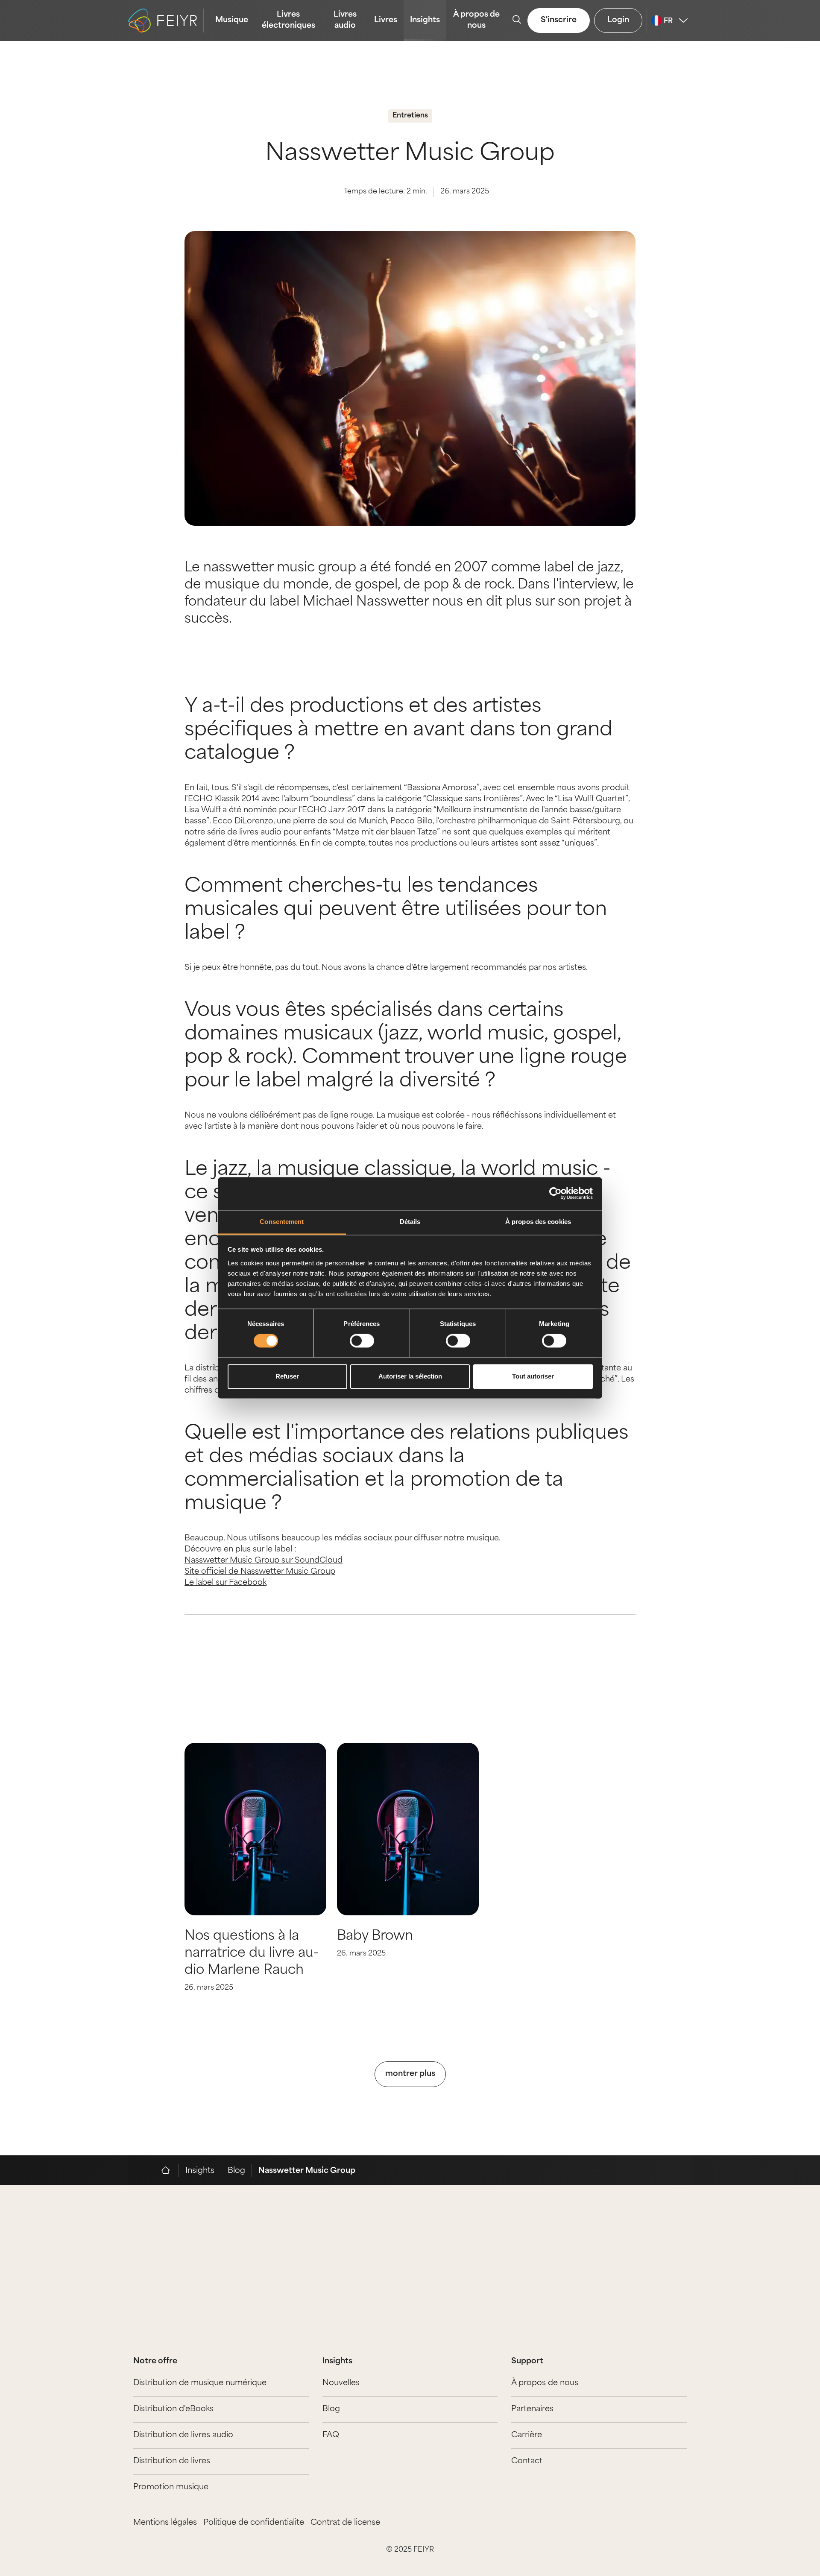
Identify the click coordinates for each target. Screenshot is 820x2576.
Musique (232, 20)
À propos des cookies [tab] (538, 1222)
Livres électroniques (288, 20)
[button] (760, 349)
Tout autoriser (533, 1376)
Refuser (287, 1376)
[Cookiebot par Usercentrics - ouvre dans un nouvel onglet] (555, 1194)
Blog (236, 2171)
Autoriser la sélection (410, 1376)
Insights (425, 20)
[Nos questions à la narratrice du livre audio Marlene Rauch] (255, 1829)
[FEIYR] (170, 2170)
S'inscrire (559, 20)
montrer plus (410, 2074)
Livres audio (345, 20)
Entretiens (410, 116)
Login (618, 20)
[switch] (362, 1341)
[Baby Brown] (408, 1829)
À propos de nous (476, 20)
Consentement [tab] (282, 1222)
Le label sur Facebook (225, 1583)
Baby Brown (375, 1936)
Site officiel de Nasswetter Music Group (260, 1572)
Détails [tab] (410, 1222)
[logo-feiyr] (166, 20)
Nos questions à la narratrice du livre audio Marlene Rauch (252, 1954)
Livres (386, 20)
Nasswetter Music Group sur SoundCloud (264, 1561)
